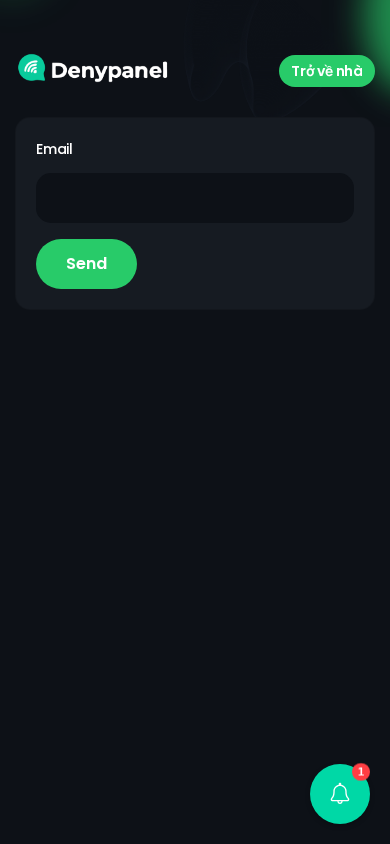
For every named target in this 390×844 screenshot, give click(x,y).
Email (54, 149)
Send (86, 263)
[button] (340, 794)
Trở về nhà (327, 71)
